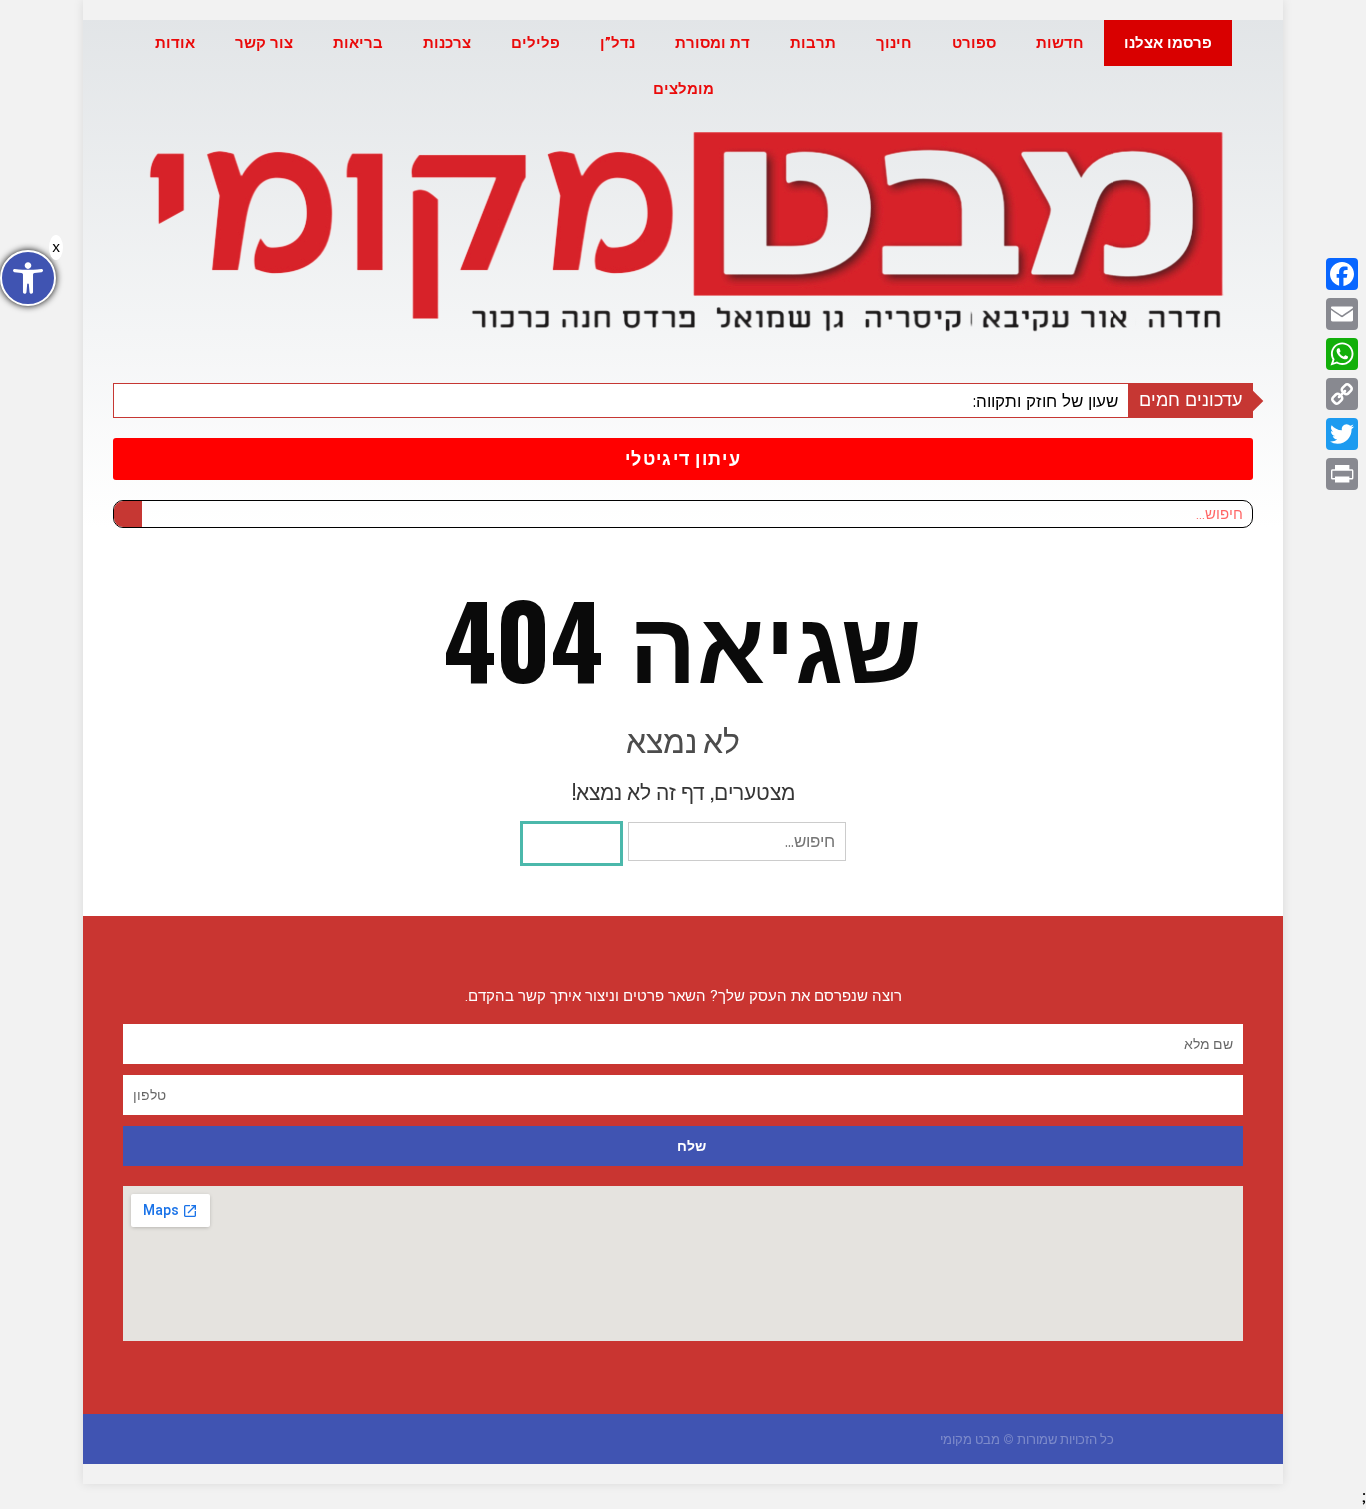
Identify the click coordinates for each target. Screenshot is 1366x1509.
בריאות (358, 43)
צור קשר (264, 43)
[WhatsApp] (1342, 354)
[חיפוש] (128, 514)
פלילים (535, 43)
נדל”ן (617, 43)
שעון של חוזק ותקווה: (1045, 401)
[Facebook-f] (495, 1439)
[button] (683, 459)
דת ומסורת (712, 43)
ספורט (974, 43)
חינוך (894, 43)
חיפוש (571, 843)
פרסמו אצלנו (1168, 43)
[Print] (1342, 474)
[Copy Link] (1342, 394)
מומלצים (683, 89)
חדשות (1060, 43)
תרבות (813, 43)
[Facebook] (1342, 274)
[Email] (1342, 314)
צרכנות (447, 43)
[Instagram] (456, 1439)
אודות (175, 43)
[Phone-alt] (417, 1439)
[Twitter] (1342, 434)
